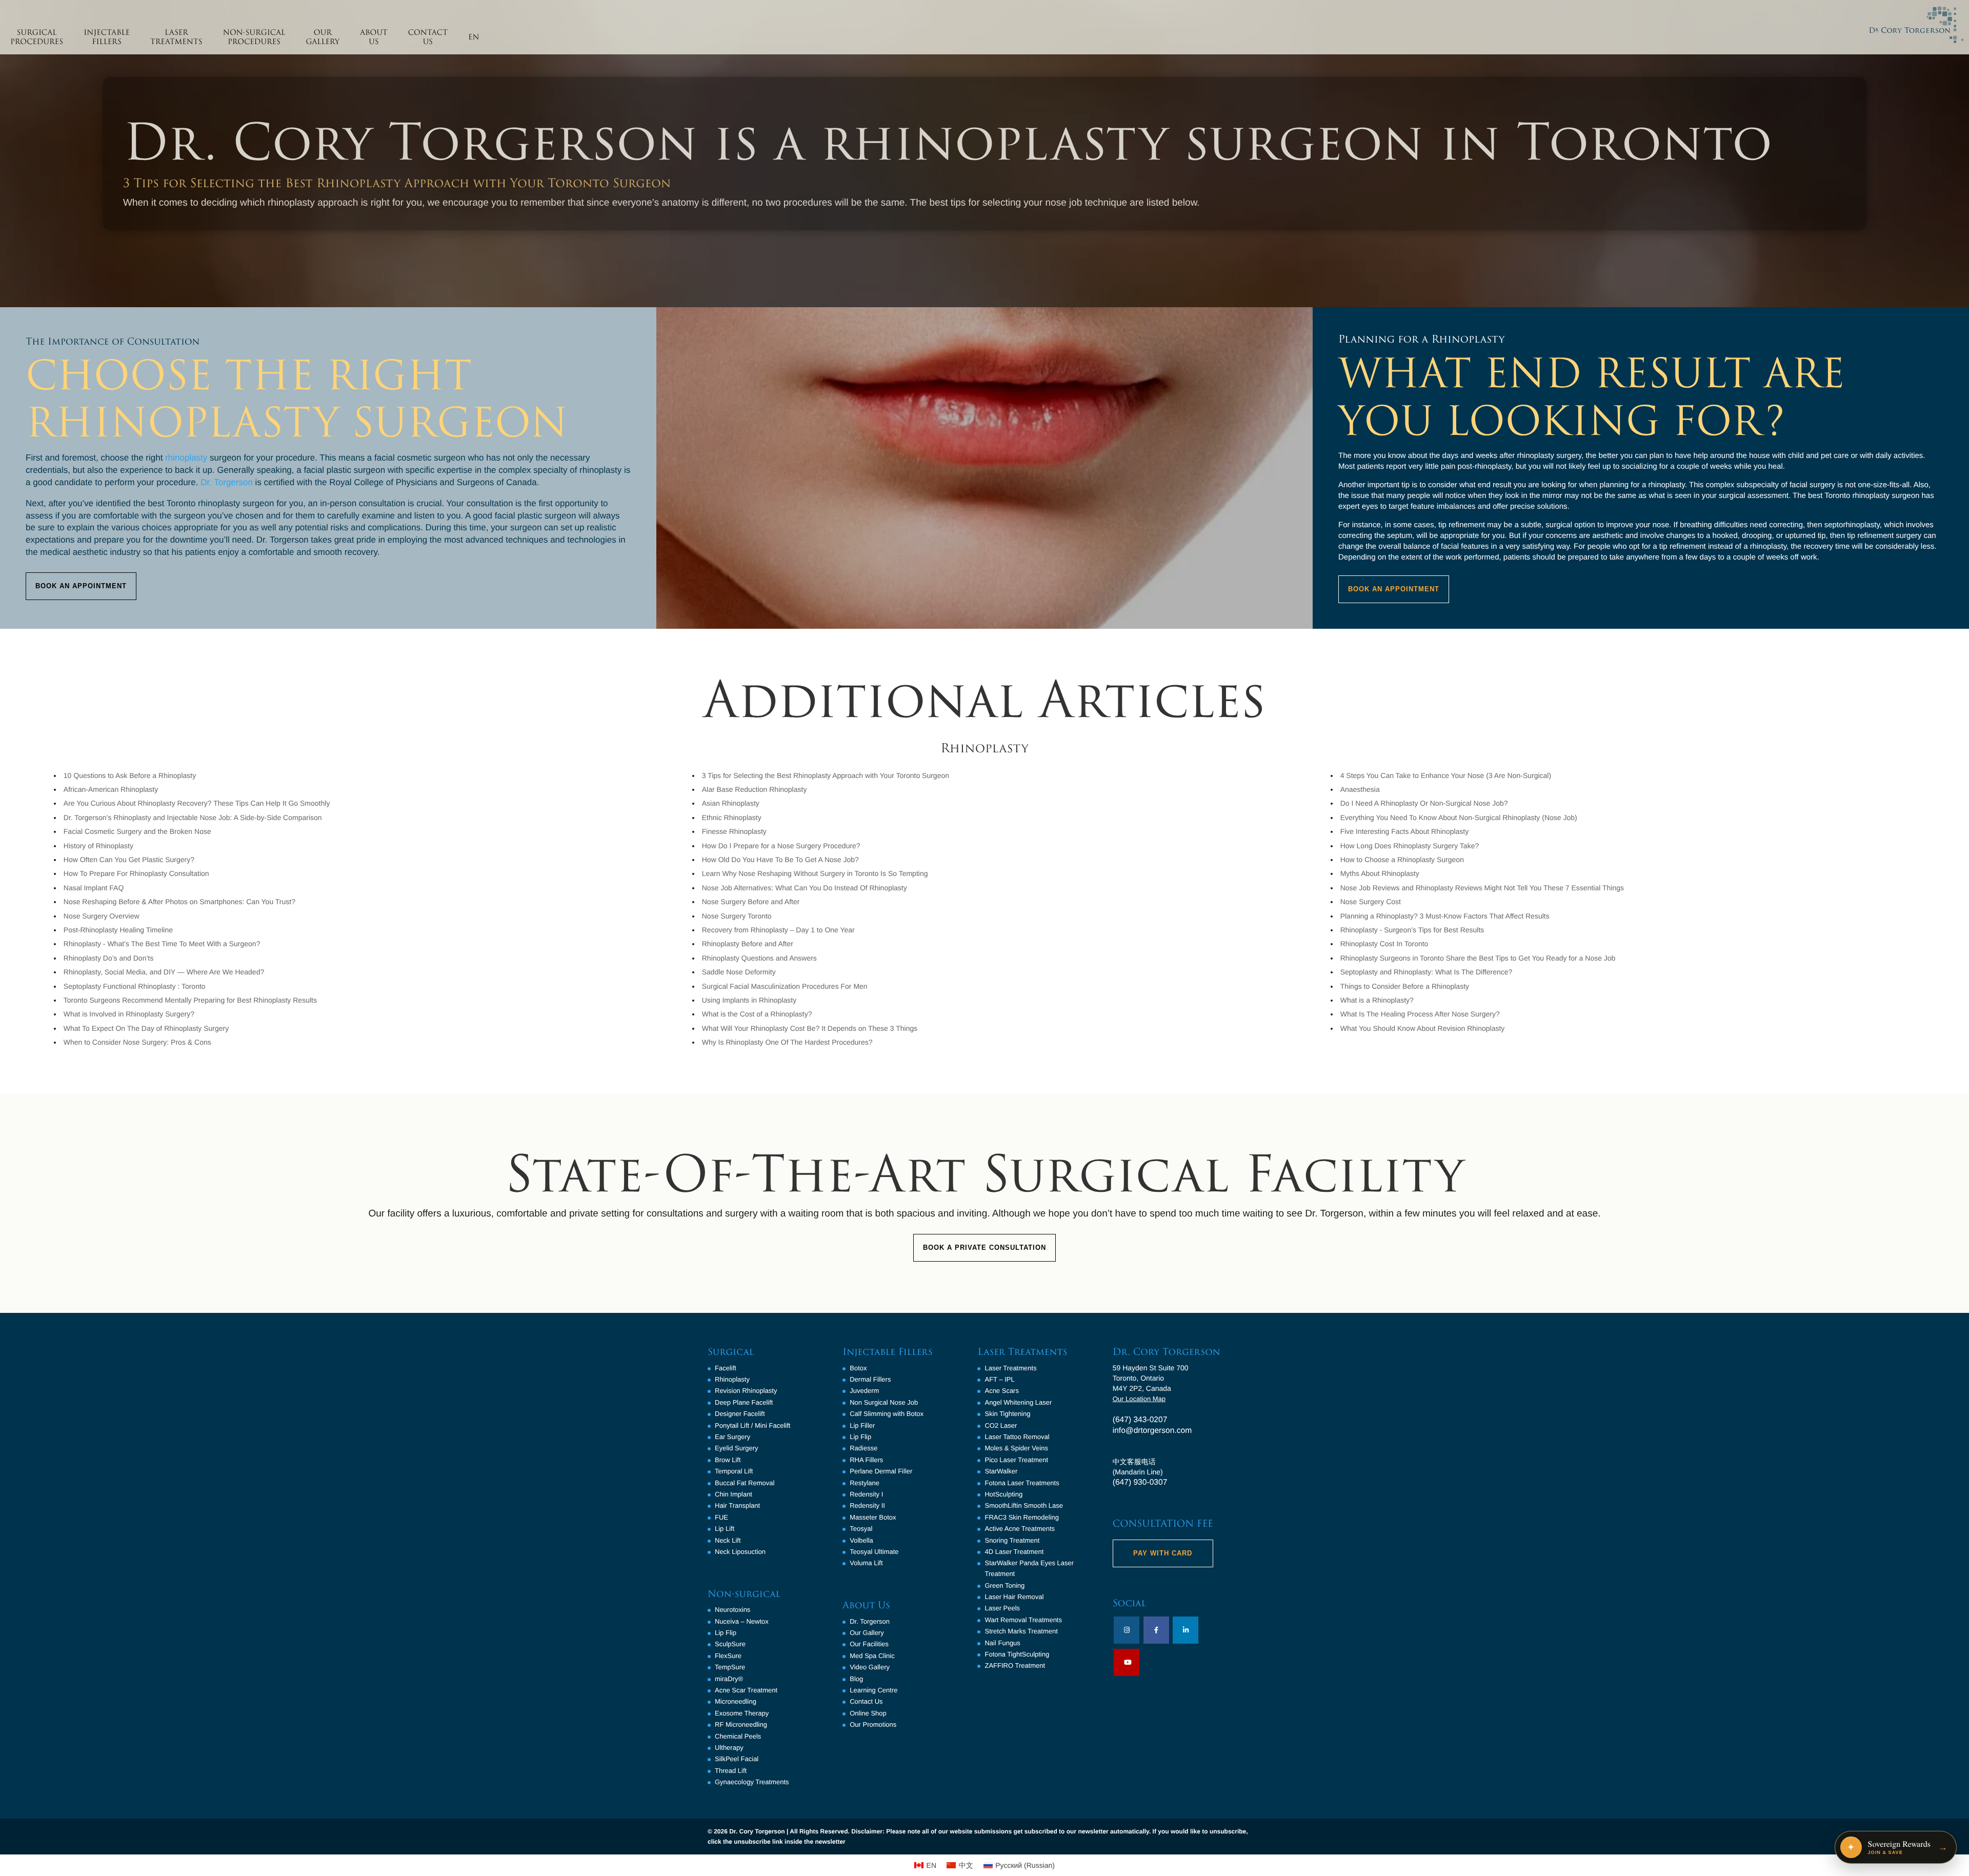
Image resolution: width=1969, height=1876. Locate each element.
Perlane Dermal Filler (881, 1471)
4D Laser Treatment (1014, 1552)
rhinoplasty (186, 458)
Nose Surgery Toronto (737, 916)
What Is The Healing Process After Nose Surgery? (1420, 1014)
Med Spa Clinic (872, 1656)
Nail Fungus (1002, 1643)
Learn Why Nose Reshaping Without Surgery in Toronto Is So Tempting (815, 873)
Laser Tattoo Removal (1017, 1437)
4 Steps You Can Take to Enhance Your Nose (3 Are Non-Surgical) (1446, 775)
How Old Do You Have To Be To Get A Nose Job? (780, 860)
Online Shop (868, 1713)
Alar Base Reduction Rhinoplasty (755, 789)
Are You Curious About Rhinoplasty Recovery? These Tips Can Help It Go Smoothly (197, 803)
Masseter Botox (873, 1517)
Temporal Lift (734, 1471)
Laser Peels (1002, 1608)
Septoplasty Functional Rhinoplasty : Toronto (135, 986)
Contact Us (866, 1701)
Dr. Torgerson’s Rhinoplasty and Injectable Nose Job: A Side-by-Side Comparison (193, 817)
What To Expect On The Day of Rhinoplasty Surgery (146, 1028)
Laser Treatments (1010, 1368)
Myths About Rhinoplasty (1380, 873)
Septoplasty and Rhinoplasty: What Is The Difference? (1426, 972)
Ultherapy (729, 1748)
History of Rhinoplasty (98, 846)
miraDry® (729, 1679)
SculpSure (730, 1644)
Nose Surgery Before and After (751, 902)
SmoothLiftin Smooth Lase (1023, 1505)
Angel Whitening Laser (1018, 1402)
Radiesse (863, 1448)
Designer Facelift (740, 1414)
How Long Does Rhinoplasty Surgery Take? (1410, 846)
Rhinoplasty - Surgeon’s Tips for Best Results (1412, 930)
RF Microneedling (741, 1724)
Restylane (865, 1483)
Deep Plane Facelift (744, 1402)
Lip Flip (726, 1633)
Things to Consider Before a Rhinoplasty (1405, 986)
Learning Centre (873, 1690)
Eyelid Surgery (737, 1448)
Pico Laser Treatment (1016, 1460)
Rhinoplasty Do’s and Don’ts (109, 958)
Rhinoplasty (732, 1379)
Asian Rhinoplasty (731, 803)
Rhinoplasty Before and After (748, 944)
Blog (856, 1679)
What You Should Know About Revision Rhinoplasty (1423, 1028)
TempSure (730, 1667)
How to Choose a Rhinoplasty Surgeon (1402, 860)
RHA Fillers (866, 1460)
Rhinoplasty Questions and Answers (759, 958)
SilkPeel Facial (737, 1759)
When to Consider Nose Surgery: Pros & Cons (137, 1042)
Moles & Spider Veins (1016, 1448)
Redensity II (867, 1505)
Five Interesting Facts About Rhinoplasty (1405, 831)
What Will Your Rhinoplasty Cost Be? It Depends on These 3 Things (810, 1028)
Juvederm (864, 1391)
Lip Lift (725, 1529)
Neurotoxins (732, 1610)
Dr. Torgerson (227, 482)
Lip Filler (862, 1425)
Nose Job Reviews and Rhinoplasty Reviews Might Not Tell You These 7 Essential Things (1482, 888)
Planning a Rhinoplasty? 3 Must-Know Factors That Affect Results (1445, 916)
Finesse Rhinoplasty (734, 831)
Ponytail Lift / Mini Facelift (752, 1425)
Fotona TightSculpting (1017, 1654)
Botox (858, 1368)
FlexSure (728, 1656)
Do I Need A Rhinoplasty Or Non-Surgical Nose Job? (1424, 803)
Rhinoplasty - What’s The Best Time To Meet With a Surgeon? (162, 944)
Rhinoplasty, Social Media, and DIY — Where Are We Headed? (164, 972)
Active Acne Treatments (1020, 1529)
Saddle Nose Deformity (739, 972)
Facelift (726, 1368)
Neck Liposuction (740, 1552)
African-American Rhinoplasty (111, 789)
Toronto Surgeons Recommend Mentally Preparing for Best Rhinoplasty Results (190, 1000)
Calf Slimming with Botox (887, 1414)
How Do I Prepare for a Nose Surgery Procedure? (781, 846)
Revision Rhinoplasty (746, 1391)
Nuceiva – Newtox (742, 1621)
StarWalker (1001, 1471)
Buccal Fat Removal (745, 1483)
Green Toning (1004, 1585)
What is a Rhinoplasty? (1377, 1000)
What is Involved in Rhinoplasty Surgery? (129, 1014)
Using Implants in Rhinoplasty (749, 1000)
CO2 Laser (1001, 1425)
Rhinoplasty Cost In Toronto (1384, 944)
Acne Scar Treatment (746, 1690)
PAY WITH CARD (1163, 1553)
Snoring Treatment (1012, 1540)
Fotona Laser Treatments (1022, 1483)
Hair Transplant (737, 1505)
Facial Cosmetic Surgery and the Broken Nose (137, 831)
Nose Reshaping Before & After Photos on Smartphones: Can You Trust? (179, 902)
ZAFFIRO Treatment (1015, 1665)
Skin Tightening (1007, 1414)
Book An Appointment (81, 586)
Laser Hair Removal (1014, 1597)
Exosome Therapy (742, 1713)
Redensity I (866, 1494)
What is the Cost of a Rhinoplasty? (757, 1014)
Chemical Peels (738, 1736)
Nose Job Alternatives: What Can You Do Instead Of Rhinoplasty (805, 888)
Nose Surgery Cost (1371, 902)
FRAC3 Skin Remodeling (1022, 1517)
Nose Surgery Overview (102, 916)
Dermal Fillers (870, 1379)
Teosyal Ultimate (874, 1552)
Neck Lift (728, 1540)
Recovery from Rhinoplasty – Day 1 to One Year (778, 930)
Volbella (861, 1540)
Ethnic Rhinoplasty (732, 817)
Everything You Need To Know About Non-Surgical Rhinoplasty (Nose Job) (1459, 817)
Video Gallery (870, 1667)
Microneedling (736, 1701)
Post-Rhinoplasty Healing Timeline (118, 930)
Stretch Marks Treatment (1021, 1631)
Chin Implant (734, 1494)
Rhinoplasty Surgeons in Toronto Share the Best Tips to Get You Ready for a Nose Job (1478, 958)
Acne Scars (1001, 1391)
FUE (721, 1517)
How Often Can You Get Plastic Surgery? (129, 860)
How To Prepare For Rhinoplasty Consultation (136, 873)
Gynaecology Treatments (752, 1782)
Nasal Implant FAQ (94, 888)
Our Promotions (873, 1724)
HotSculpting (1003, 1494)
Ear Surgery (732, 1437)
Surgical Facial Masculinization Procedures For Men (785, 986)
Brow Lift (728, 1460)
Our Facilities (869, 1644)
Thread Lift (731, 1771)
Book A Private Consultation (985, 1248)
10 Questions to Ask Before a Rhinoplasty (130, 775)
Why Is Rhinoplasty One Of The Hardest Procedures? (787, 1042)
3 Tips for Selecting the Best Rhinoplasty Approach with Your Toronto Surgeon (826, 775)
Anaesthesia (1360, 789)
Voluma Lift (866, 1563)
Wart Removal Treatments (1023, 1620)
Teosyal (861, 1529)
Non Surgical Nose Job (884, 1402)
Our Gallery (867, 1633)
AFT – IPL (999, 1379)
